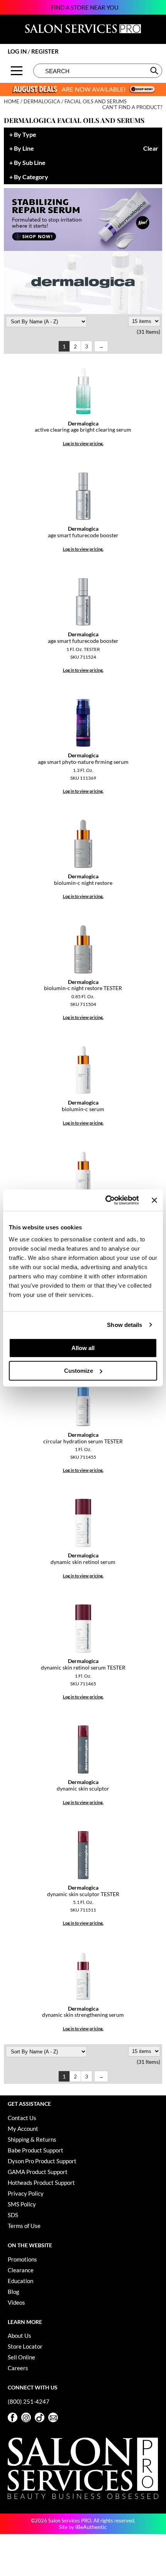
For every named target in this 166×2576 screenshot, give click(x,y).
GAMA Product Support (38, 2172)
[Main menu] (17, 71)
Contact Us (22, 2118)
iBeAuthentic (91, 2527)
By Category (31, 177)
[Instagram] (26, 2417)
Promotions (22, 2259)
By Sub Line (30, 163)
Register (45, 51)
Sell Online (21, 2357)
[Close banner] (154, 1200)
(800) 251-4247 (29, 2401)
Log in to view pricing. (83, 443)
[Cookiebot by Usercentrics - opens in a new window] (106, 1200)
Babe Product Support (36, 2150)
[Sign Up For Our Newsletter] (53, 2417)
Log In (18, 51)
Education (20, 2281)
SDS (13, 2215)
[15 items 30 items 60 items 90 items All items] (144, 321)
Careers (18, 2368)
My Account (23, 2129)
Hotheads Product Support (41, 2183)
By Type (25, 135)
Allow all (83, 1348)
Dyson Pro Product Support (42, 2161)
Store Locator (25, 2346)
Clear (151, 149)
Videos (16, 2302)
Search (155, 71)
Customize (79, 1371)
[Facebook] (13, 2417)
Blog (14, 2292)
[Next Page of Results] (101, 346)
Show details (124, 1325)
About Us (19, 2336)
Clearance (21, 2270)
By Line (24, 149)
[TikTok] (40, 2417)
